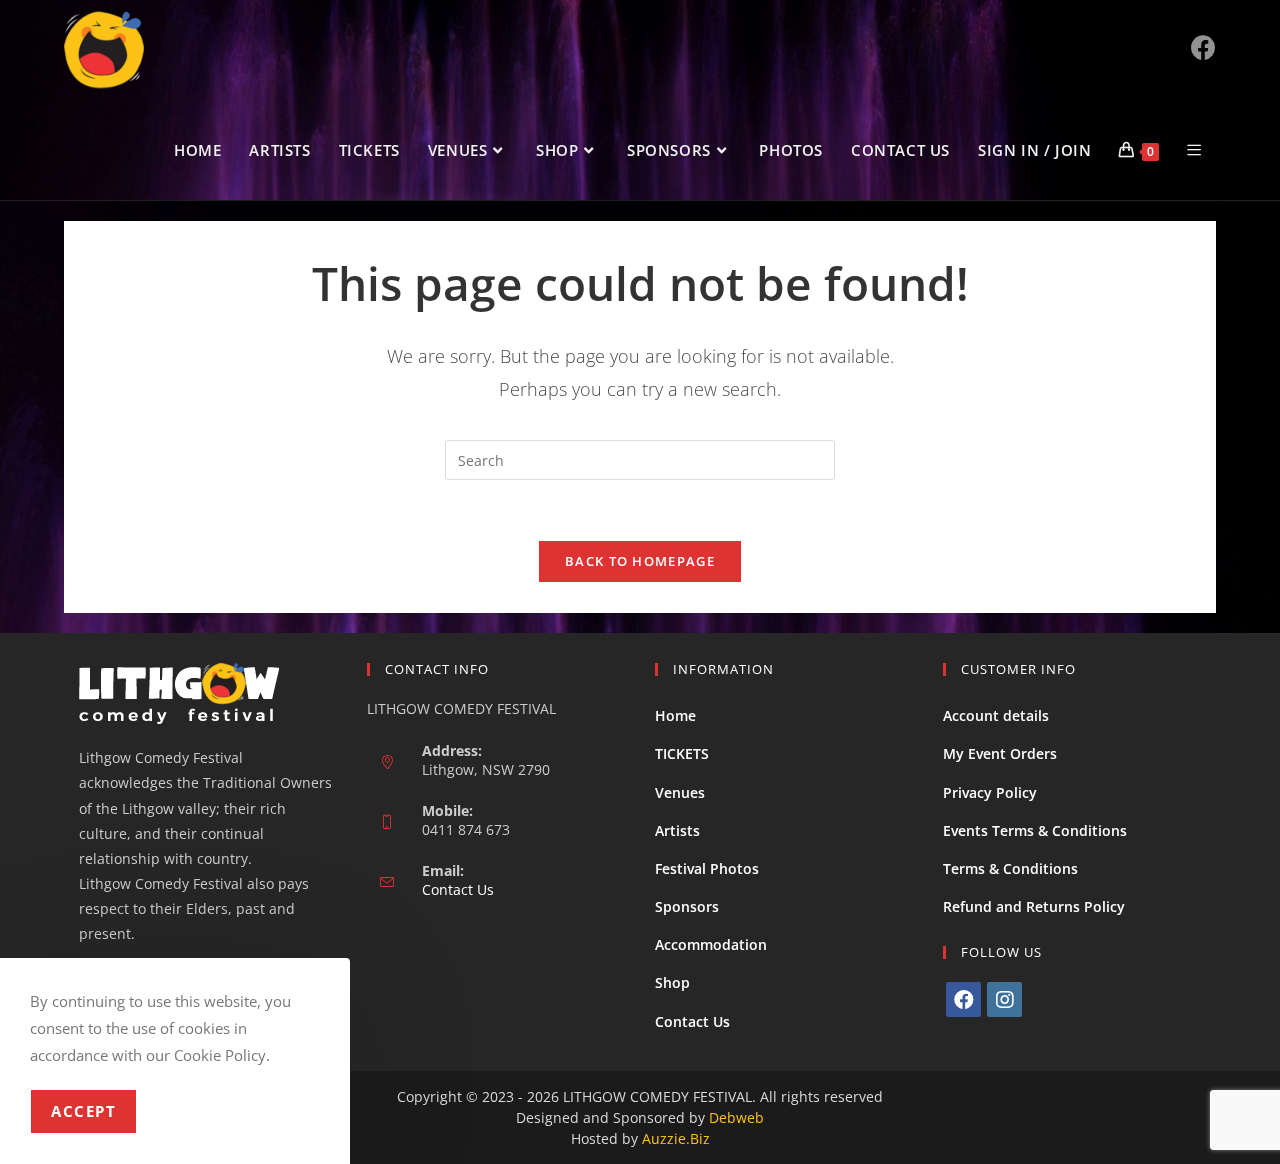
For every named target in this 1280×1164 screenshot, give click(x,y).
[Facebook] (963, 999)
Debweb (736, 1117)
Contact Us (458, 889)
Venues (680, 792)
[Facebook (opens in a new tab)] (1203, 47)
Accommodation (711, 944)
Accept (83, 1111)
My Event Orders (1000, 753)
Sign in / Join (1034, 150)
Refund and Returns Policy (1034, 906)
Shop (672, 982)
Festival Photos (707, 868)
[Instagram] (1004, 999)
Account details (996, 715)
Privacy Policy (990, 792)
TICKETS (682, 753)
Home (675, 715)
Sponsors (687, 906)
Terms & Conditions (1010, 868)
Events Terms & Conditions (1035, 830)
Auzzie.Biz (676, 1138)
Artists (677, 830)
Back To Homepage (640, 561)
